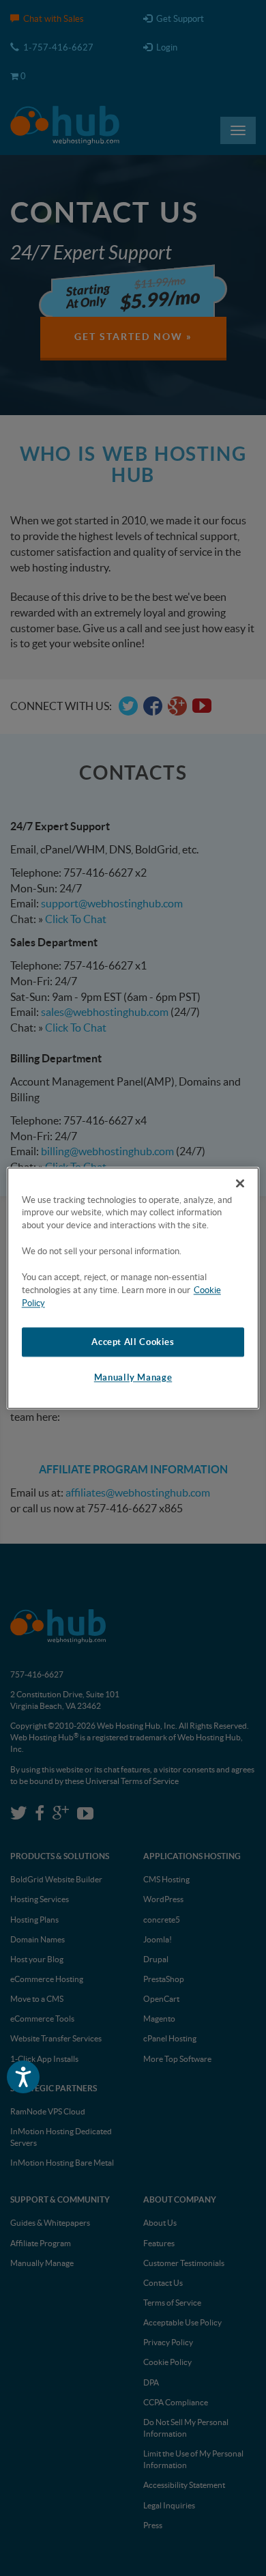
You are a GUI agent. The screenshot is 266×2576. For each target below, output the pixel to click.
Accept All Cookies (133, 1342)
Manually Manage (133, 1378)
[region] (133, 1288)
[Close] (240, 1183)
